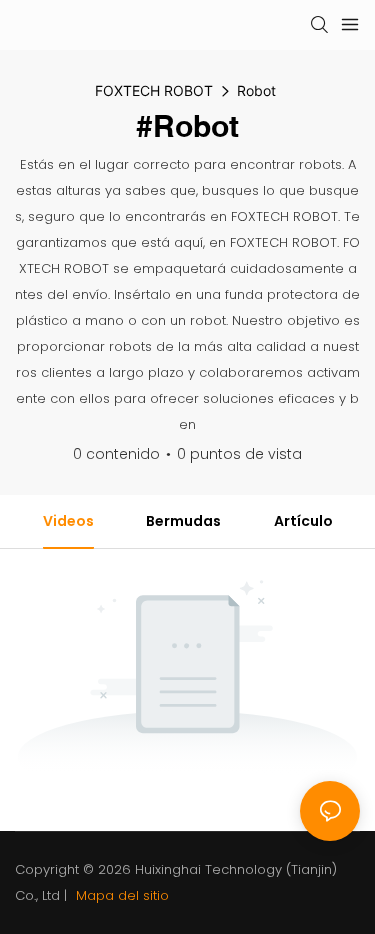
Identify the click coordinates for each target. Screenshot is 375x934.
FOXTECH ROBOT (154, 90)
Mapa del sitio (120, 895)
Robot (256, 90)
